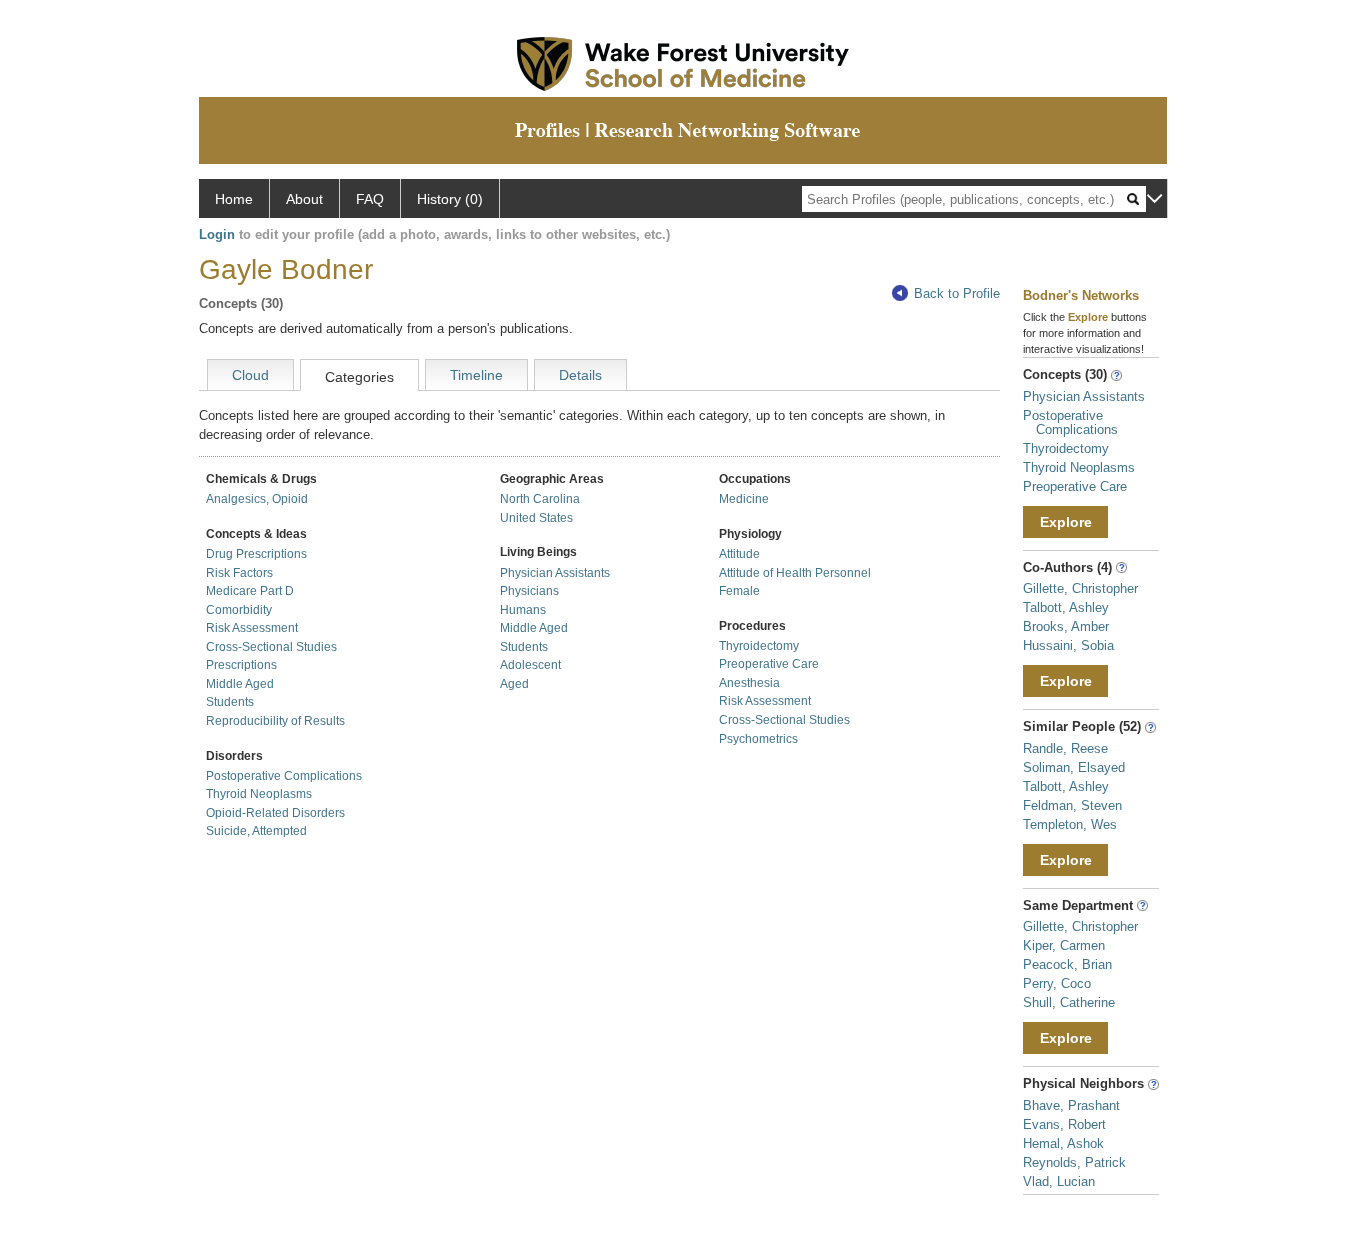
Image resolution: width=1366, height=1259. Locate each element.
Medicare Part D (250, 591)
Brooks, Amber (1066, 626)
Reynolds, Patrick (1074, 1162)
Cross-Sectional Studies (271, 647)
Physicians (529, 591)
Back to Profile (957, 293)
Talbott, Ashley (1066, 607)
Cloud (250, 375)
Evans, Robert (1064, 1124)
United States (536, 518)
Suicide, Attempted (256, 831)
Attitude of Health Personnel (795, 573)
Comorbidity (239, 610)
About (304, 199)
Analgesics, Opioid (257, 499)
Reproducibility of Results (275, 721)
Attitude (739, 554)
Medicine (744, 499)
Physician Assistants (555, 573)
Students (230, 702)
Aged (514, 684)
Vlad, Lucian (1059, 1181)
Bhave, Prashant (1071, 1105)
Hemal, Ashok (1063, 1143)
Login (217, 234)
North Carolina (540, 499)
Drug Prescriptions (256, 554)
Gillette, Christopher (1080, 588)
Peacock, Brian (1067, 964)
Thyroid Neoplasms (259, 794)
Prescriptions (241, 665)
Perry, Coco (1057, 983)
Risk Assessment (252, 628)
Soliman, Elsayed (1074, 767)
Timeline (476, 375)
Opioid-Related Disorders (275, 813)
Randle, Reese (1065, 748)
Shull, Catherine (1069, 1002)
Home (234, 199)
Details (580, 375)
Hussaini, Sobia (1068, 645)
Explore (1066, 522)
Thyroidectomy (759, 646)
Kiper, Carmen (1064, 945)
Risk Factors (239, 573)
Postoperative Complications (284, 776)
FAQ (370, 199)
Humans (523, 610)
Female (739, 591)
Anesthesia (749, 683)
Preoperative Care (769, 664)
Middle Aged (240, 684)
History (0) (450, 199)
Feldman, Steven (1072, 805)
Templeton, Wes (1070, 824)
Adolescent (530, 665)
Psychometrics (758, 739)
